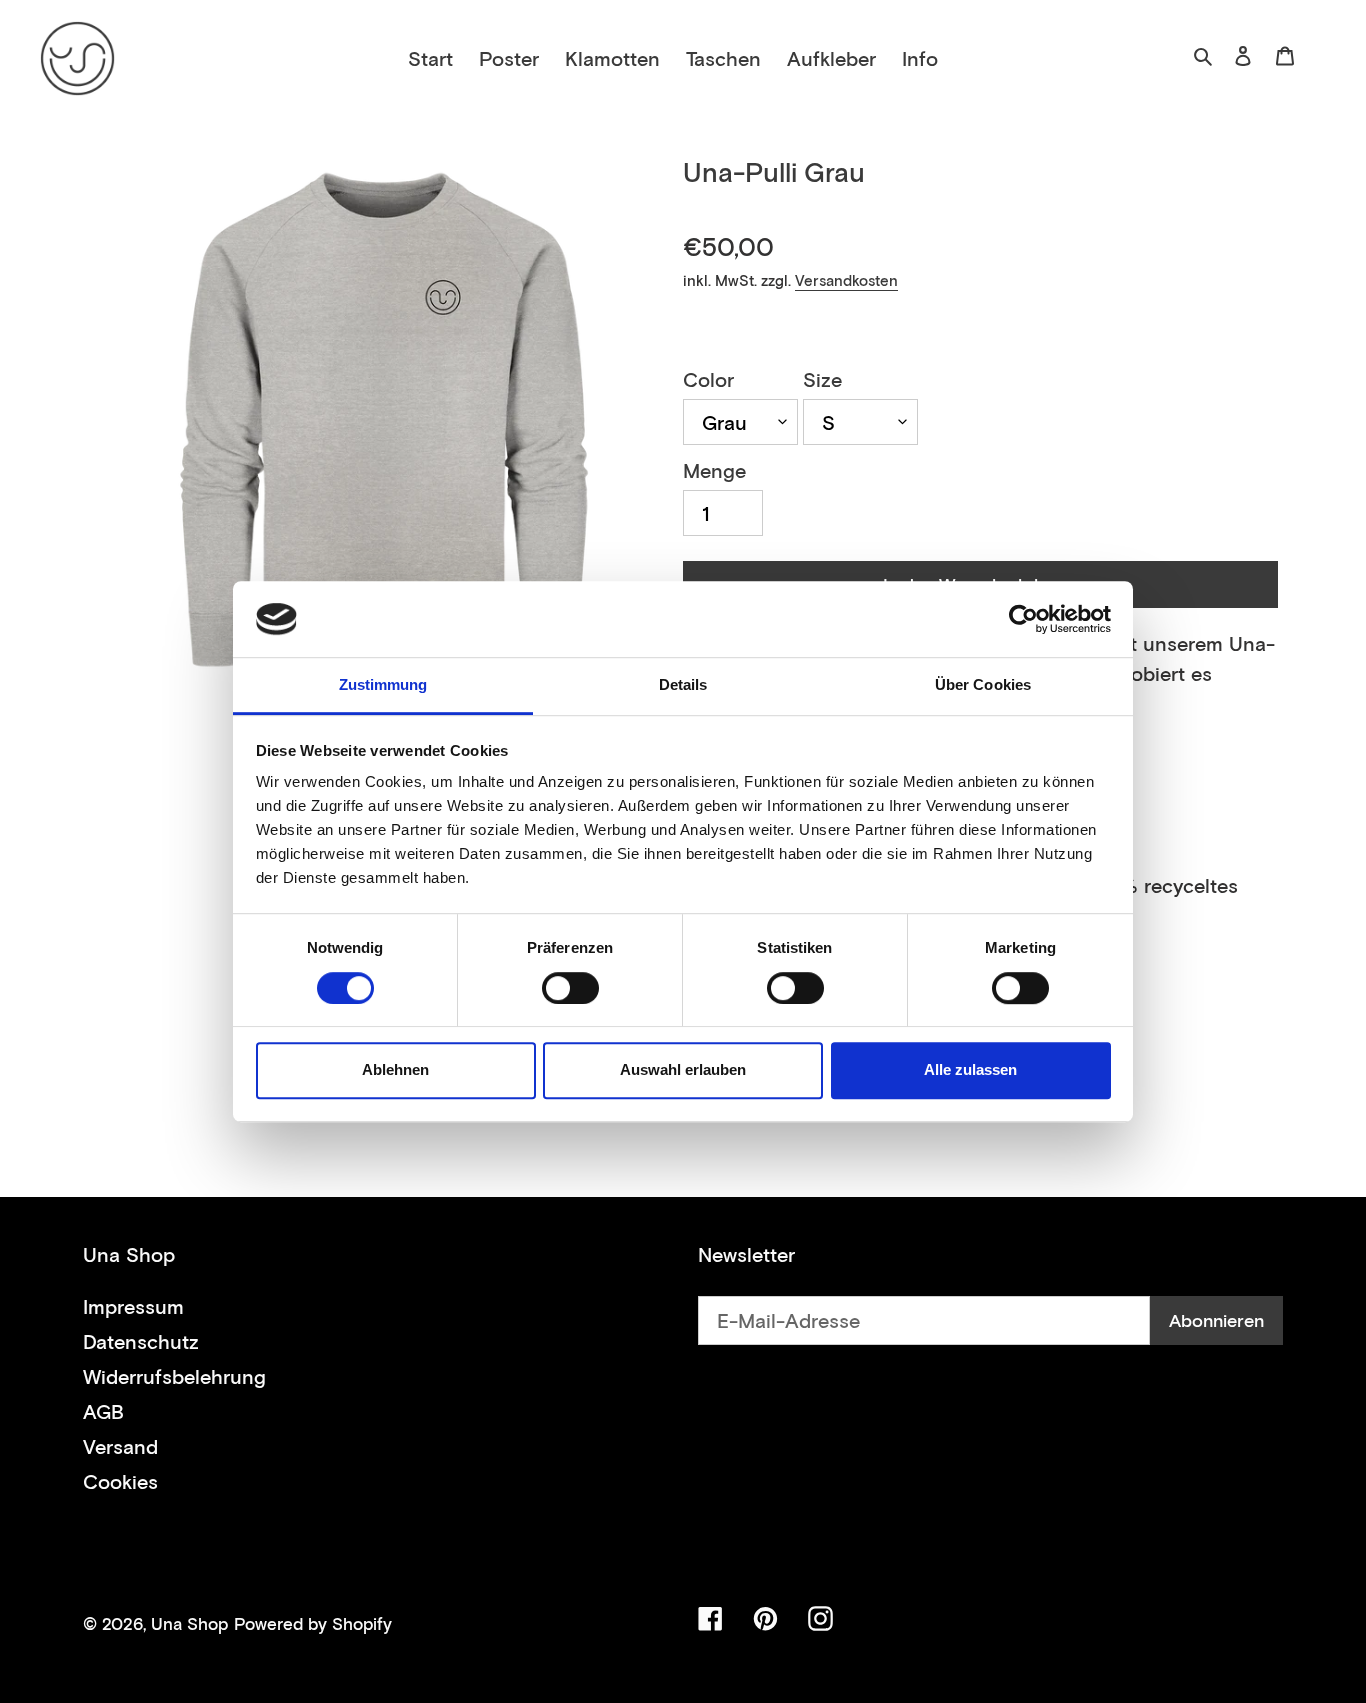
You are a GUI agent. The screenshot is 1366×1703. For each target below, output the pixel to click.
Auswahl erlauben (683, 1069)
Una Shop (189, 1623)
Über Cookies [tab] (983, 685)
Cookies (120, 1481)
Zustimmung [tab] (383, 685)
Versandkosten (846, 280)
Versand (120, 1446)
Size (822, 379)
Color (708, 379)
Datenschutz (141, 1341)
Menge (714, 470)
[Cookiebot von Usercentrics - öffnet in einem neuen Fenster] (1023, 619)
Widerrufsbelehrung (174, 1376)
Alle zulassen (970, 1069)
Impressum (133, 1306)
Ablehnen (395, 1069)
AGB (103, 1411)
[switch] (570, 988)
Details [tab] (683, 685)
